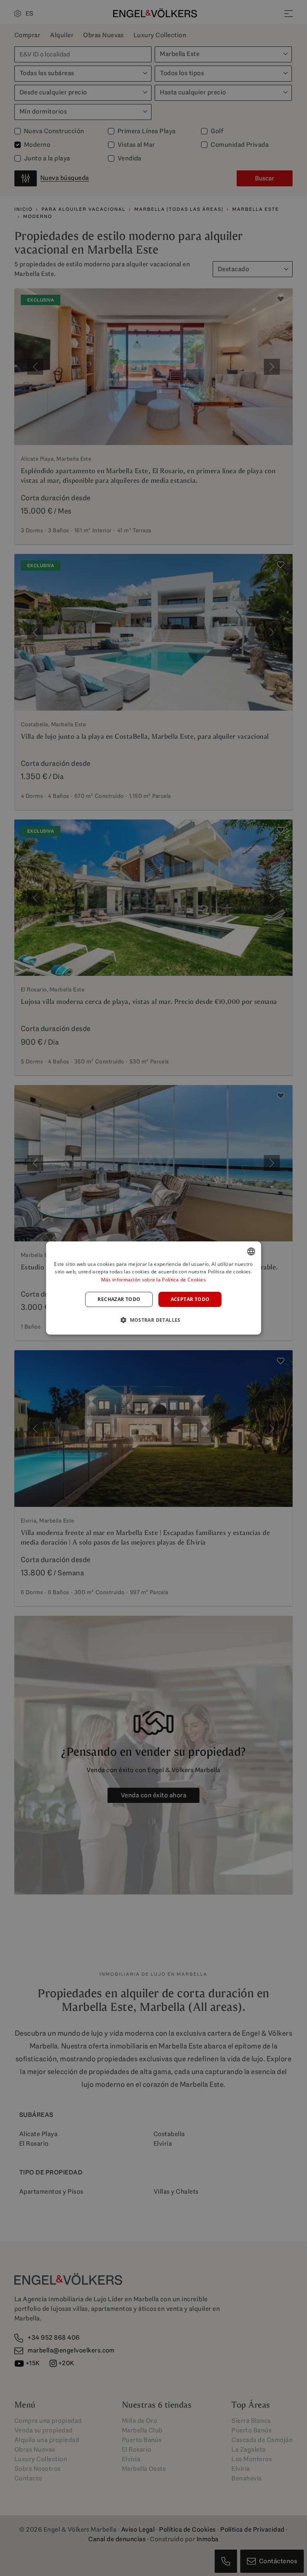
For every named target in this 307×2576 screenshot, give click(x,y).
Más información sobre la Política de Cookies (153, 1280)
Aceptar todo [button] (190, 1299)
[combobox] (251, 1251)
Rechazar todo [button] (119, 1299)
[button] (153, 1320)
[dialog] (153, 1288)
